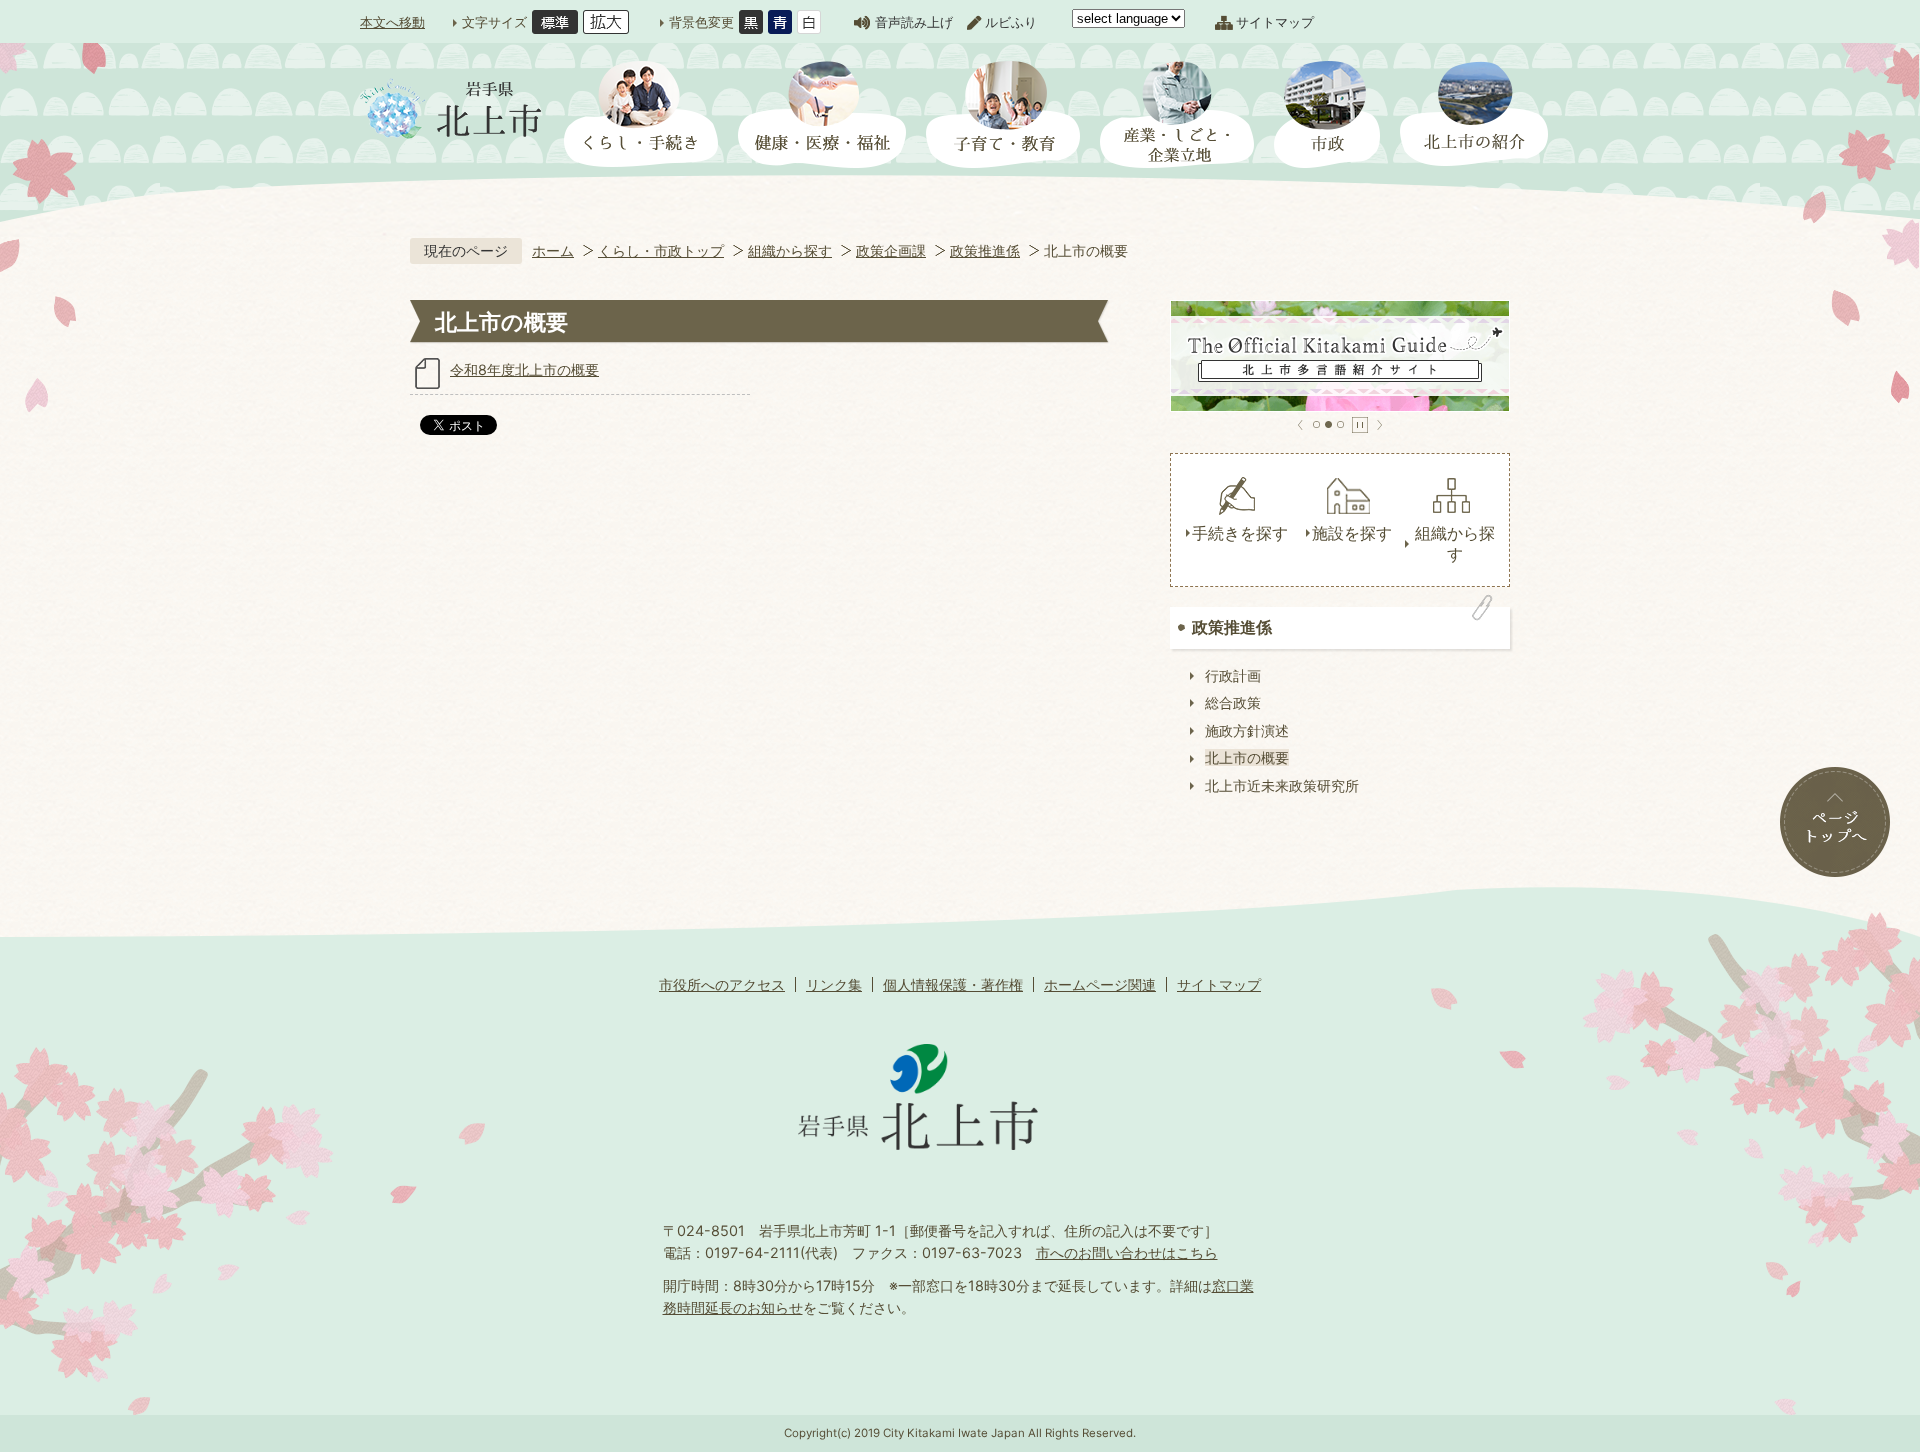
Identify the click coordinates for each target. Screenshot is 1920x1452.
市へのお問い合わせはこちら (1127, 1252)
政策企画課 (891, 250)
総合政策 (1233, 702)
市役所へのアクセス (722, 984)
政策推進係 (985, 250)
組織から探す (790, 250)
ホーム (553, 250)
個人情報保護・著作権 (953, 984)
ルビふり (1011, 22)
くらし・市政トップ (661, 250)
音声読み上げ (914, 22)
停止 (1360, 425)
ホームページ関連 (1100, 984)
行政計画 (1233, 675)
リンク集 (834, 984)
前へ (1300, 425)
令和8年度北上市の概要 (524, 369)
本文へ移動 (392, 22)
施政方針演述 (1247, 730)
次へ (1379, 425)
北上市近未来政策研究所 (1282, 785)
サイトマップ (1275, 22)
